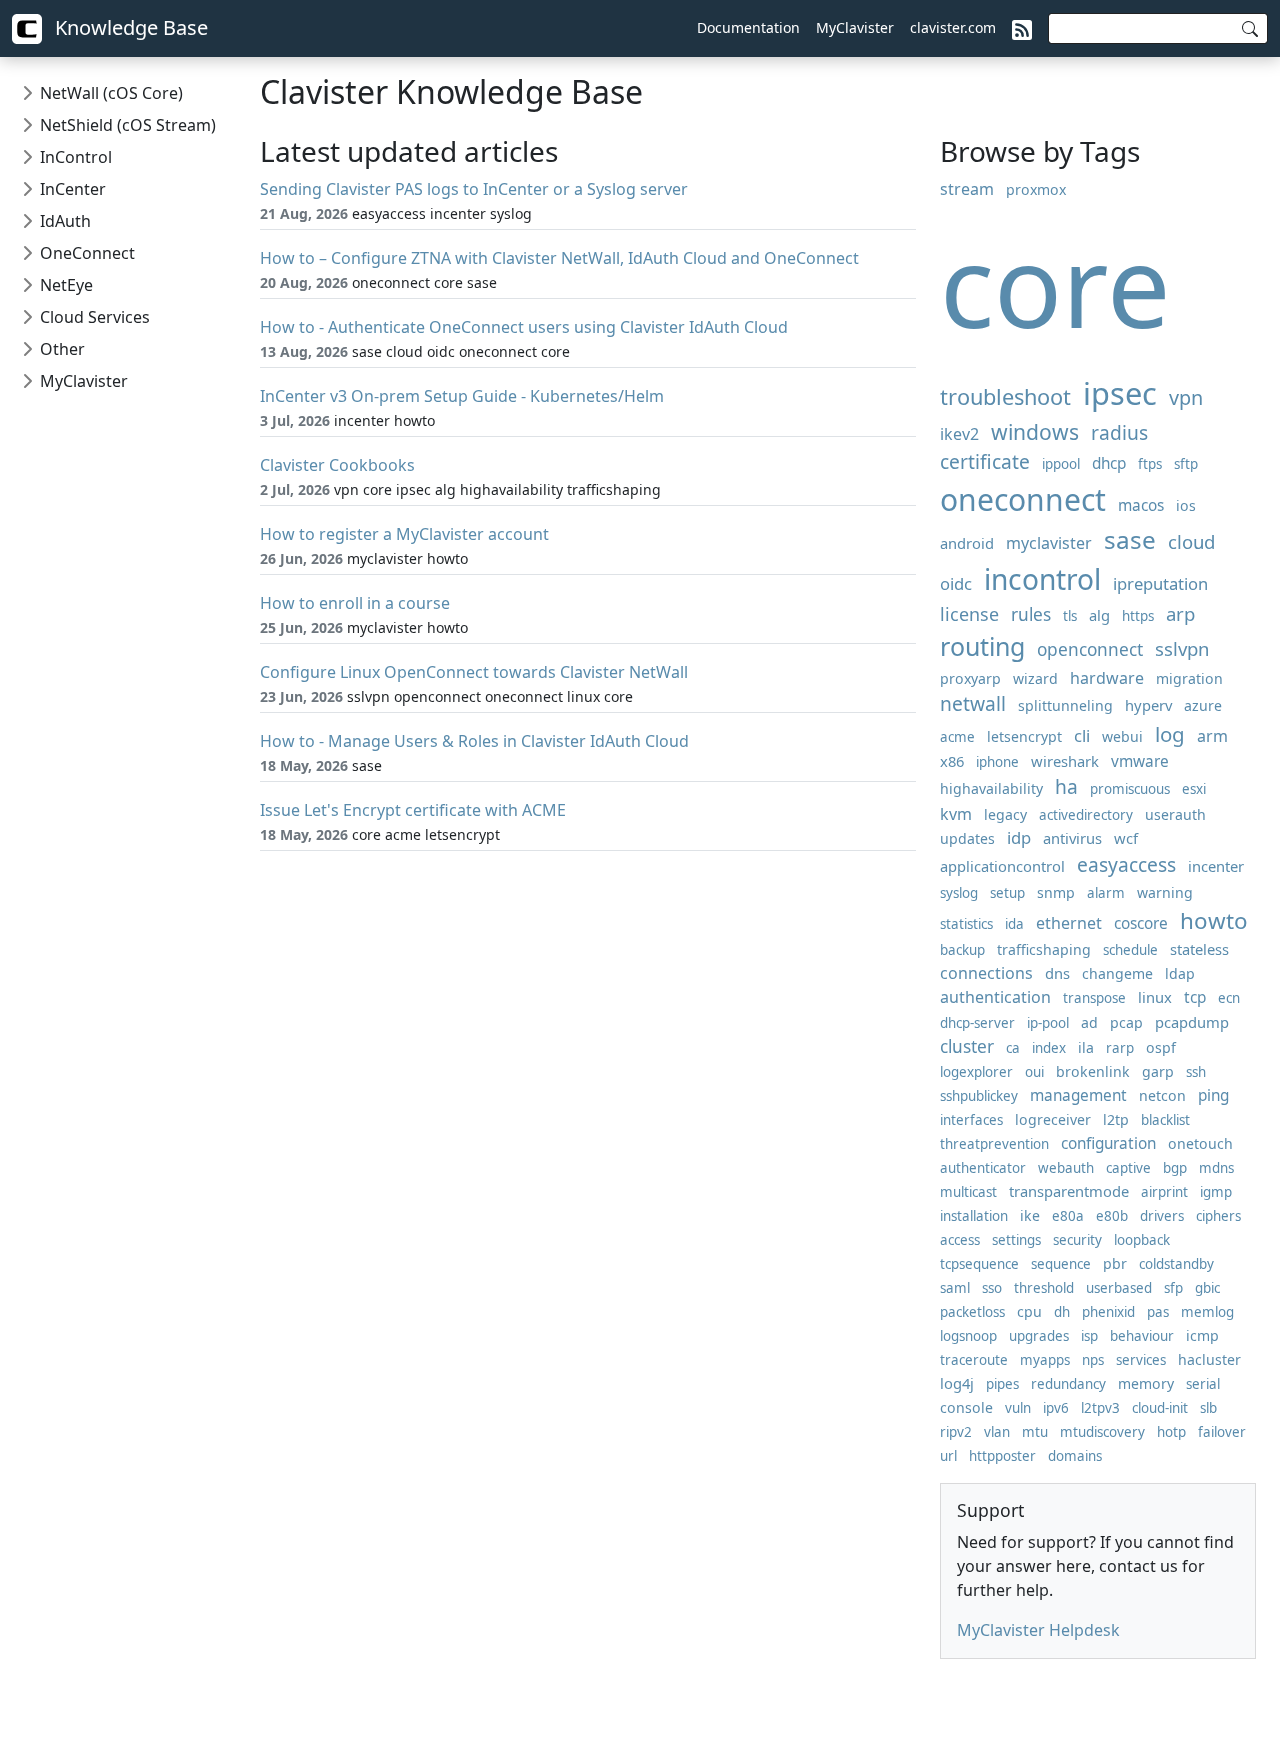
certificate (985, 461)
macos (1141, 505)
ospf (1161, 1047)
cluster (967, 1046)
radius (1119, 432)
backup (962, 950)
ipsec (1120, 393)
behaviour (1142, 1336)
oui (1034, 1072)
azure (1203, 705)
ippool (1061, 464)
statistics (966, 924)
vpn (1186, 397)
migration (1189, 678)
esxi (1194, 789)
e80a (1068, 1216)
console (966, 1407)
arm (1212, 736)
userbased (1119, 1288)
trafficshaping (1044, 949)
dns (1057, 973)
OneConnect (87, 253)
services (1141, 1360)
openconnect (1090, 649)
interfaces (971, 1120)
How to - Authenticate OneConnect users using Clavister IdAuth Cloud (524, 327)
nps (1093, 1360)
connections (986, 973)
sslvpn (1182, 648)
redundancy (1068, 1384)
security (1077, 1240)
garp (1158, 1071)
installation (974, 1216)
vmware (1140, 761)
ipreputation (1160, 583)
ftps (1150, 464)
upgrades (1039, 1336)
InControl (76, 157)
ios (1186, 505)
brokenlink (1093, 1071)
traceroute (974, 1360)
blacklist (1165, 1120)
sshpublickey (979, 1096)
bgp (1175, 1168)
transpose (1094, 998)
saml (955, 1288)
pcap (1126, 1022)
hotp (1171, 1432)
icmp (1202, 1335)
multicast (968, 1192)
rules (1031, 614)
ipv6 (1056, 1408)
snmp (1056, 892)
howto (1214, 920)
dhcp (1109, 463)
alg (1099, 615)
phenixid (1108, 1312)
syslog (959, 893)
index (1049, 1048)
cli (1082, 735)
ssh (1196, 1072)
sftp (1186, 464)
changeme (1117, 973)
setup (1007, 893)
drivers (1162, 1216)
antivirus (1072, 838)
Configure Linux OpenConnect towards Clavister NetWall (474, 672)
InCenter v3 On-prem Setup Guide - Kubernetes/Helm (462, 396)
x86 (952, 761)
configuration (1108, 1143)
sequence (1061, 1264)
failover (1222, 1432)
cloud (1191, 541)
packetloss (972, 1312)
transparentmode (1069, 1191)
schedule (1130, 950)
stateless (1199, 949)
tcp (1195, 997)
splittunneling (1065, 705)
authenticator (983, 1168)
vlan (997, 1432)
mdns (1216, 1168)
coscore (1141, 923)
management (1078, 1095)
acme (957, 737)
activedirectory (1086, 815)
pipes (1002, 1384)
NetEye (66, 285)
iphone (997, 762)
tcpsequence (979, 1264)
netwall (973, 703)
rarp (1120, 1048)
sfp (1173, 1288)
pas (1158, 1312)
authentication (995, 997)
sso (992, 1288)
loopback (1142, 1240)
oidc (956, 583)
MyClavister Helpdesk (1038, 1630)
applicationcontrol (1002, 866)
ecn (1229, 998)
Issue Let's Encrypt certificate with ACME (413, 810)
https (1138, 616)
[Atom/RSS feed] (1022, 28)
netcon (1162, 1095)
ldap (1180, 973)
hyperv (1148, 705)
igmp (1216, 1192)
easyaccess (1126, 864)
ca (1013, 1048)
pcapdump (1192, 1022)
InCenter (73, 189)
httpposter (1002, 1456)
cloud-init (1160, 1408)
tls (1070, 616)
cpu (1029, 1311)
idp (1019, 837)
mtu (1035, 1432)
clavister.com (953, 27)
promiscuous (1130, 789)
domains (1075, 1456)
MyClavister (855, 27)
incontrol (1042, 579)
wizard (1035, 678)
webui (1122, 736)
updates (967, 838)
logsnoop (968, 1336)
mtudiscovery (1102, 1432)
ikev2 (959, 434)
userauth (1175, 814)
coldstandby (1176, 1264)
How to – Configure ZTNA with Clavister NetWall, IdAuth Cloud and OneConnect (559, 258)
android (967, 543)
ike (1030, 1215)
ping (1213, 1095)
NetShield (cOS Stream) (128, 125)
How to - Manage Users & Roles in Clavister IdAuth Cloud (474, 741)
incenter (1216, 866)
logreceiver (1053, 1119)
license (969, 614)
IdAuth (65, 221)
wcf (1126, 838)
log (1170, 734)
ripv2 (956, 1432)
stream (967, 189)
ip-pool (1048, 1023)
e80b (1112, 1216)
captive (1128, 1168)
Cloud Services (95, 317)
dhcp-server (977, 1023)
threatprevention (994, 1144)
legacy (1005, 814)
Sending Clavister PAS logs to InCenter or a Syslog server (474, 189)
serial (1203, 1384)
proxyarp (970, 678)
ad (1089, 1022)
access (960, 1240)
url (948, 1456)
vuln (1018, 1408)
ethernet (1069, 923)
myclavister (1049, 543)
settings (1016, 1240)
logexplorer (976, 1072)
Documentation (748, 27)
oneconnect (1023, 499)
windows (1035, 431)
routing (982, 646)
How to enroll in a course (355, 603)
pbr (1115, 1263)
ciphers (1218, 1216)
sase (1130, 539)
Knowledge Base (129, 27)
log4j (957, 1383)
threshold (1044, 1288)
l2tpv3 (1100, 1408)
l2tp (1116, 1119)
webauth (1066, 1168)
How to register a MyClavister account (404, 534)
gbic (1207, 1288)
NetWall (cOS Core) (111, 93)
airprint (1164, 1192)
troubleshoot (1005, 396)
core (1055, 284)
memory (1146, 1383)
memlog (1207, 1312)
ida (1014, 924)
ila (1086, 1047)
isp (1089, 1336)
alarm (1106, 893)
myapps (1045, 1360)
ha (1066, 786)
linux (1155, 997)
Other (62, 349)
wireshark (1065, 761)
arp (1180, 613)
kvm (956, 814)
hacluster (1209, 1359)
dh (1062, 1312)
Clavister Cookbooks (337, 465)
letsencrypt (1024, 736)
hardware (1107, 678)
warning (1165, 892)
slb (1208, 1408)
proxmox (1036, 189)
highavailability (991, 788)
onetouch (1200, 1143)
